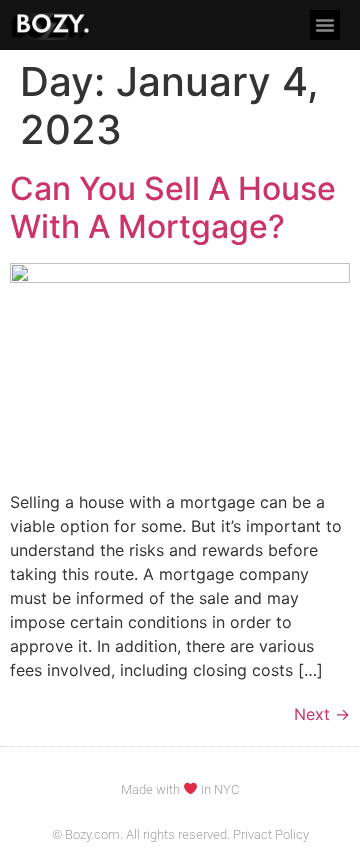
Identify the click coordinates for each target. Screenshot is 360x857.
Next (322, 714)
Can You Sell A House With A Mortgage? (173, 207)
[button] (325, 25)
